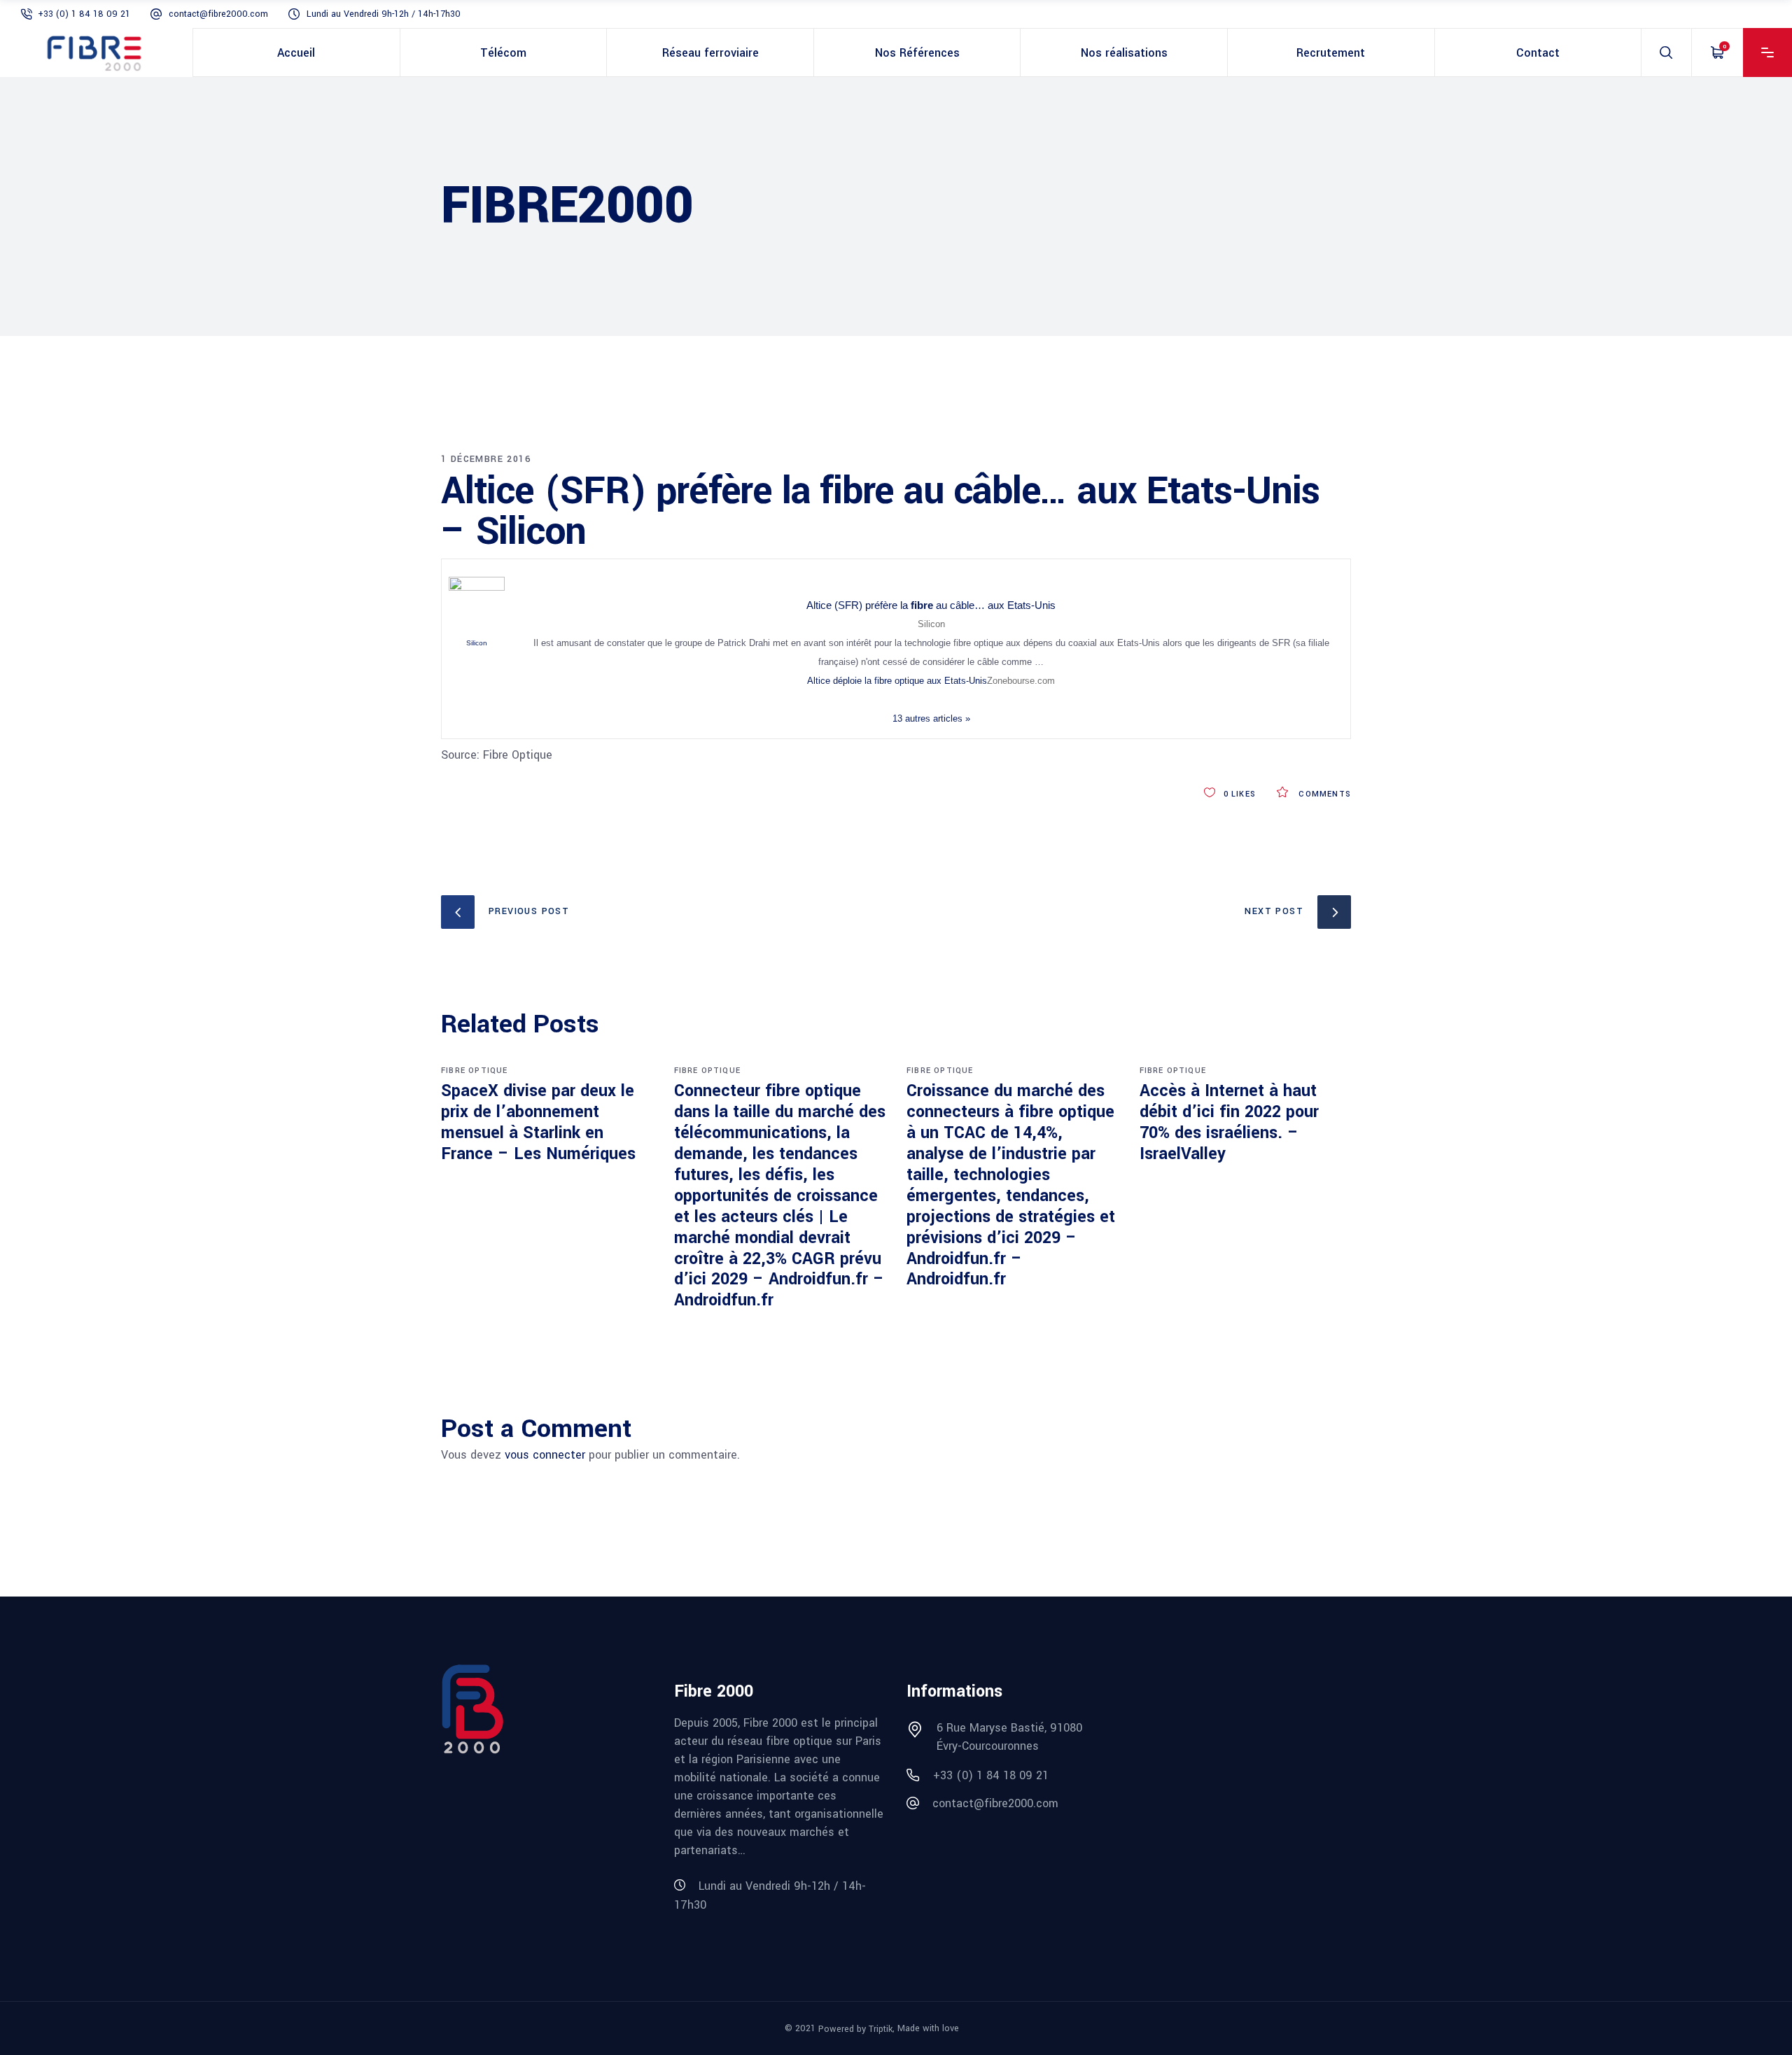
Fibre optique (475, 1071)
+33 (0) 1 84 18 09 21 (84, 14)
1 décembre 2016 (486, 459)
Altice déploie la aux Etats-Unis (897, 681)
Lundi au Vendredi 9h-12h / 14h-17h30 (384, 14)
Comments (1323, 794)
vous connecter (545, 1455)
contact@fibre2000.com (218, 14)
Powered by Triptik (855, 2028)
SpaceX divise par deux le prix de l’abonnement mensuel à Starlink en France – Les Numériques (538, 1122)
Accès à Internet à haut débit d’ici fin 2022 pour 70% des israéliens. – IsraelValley (1229, 1122)
